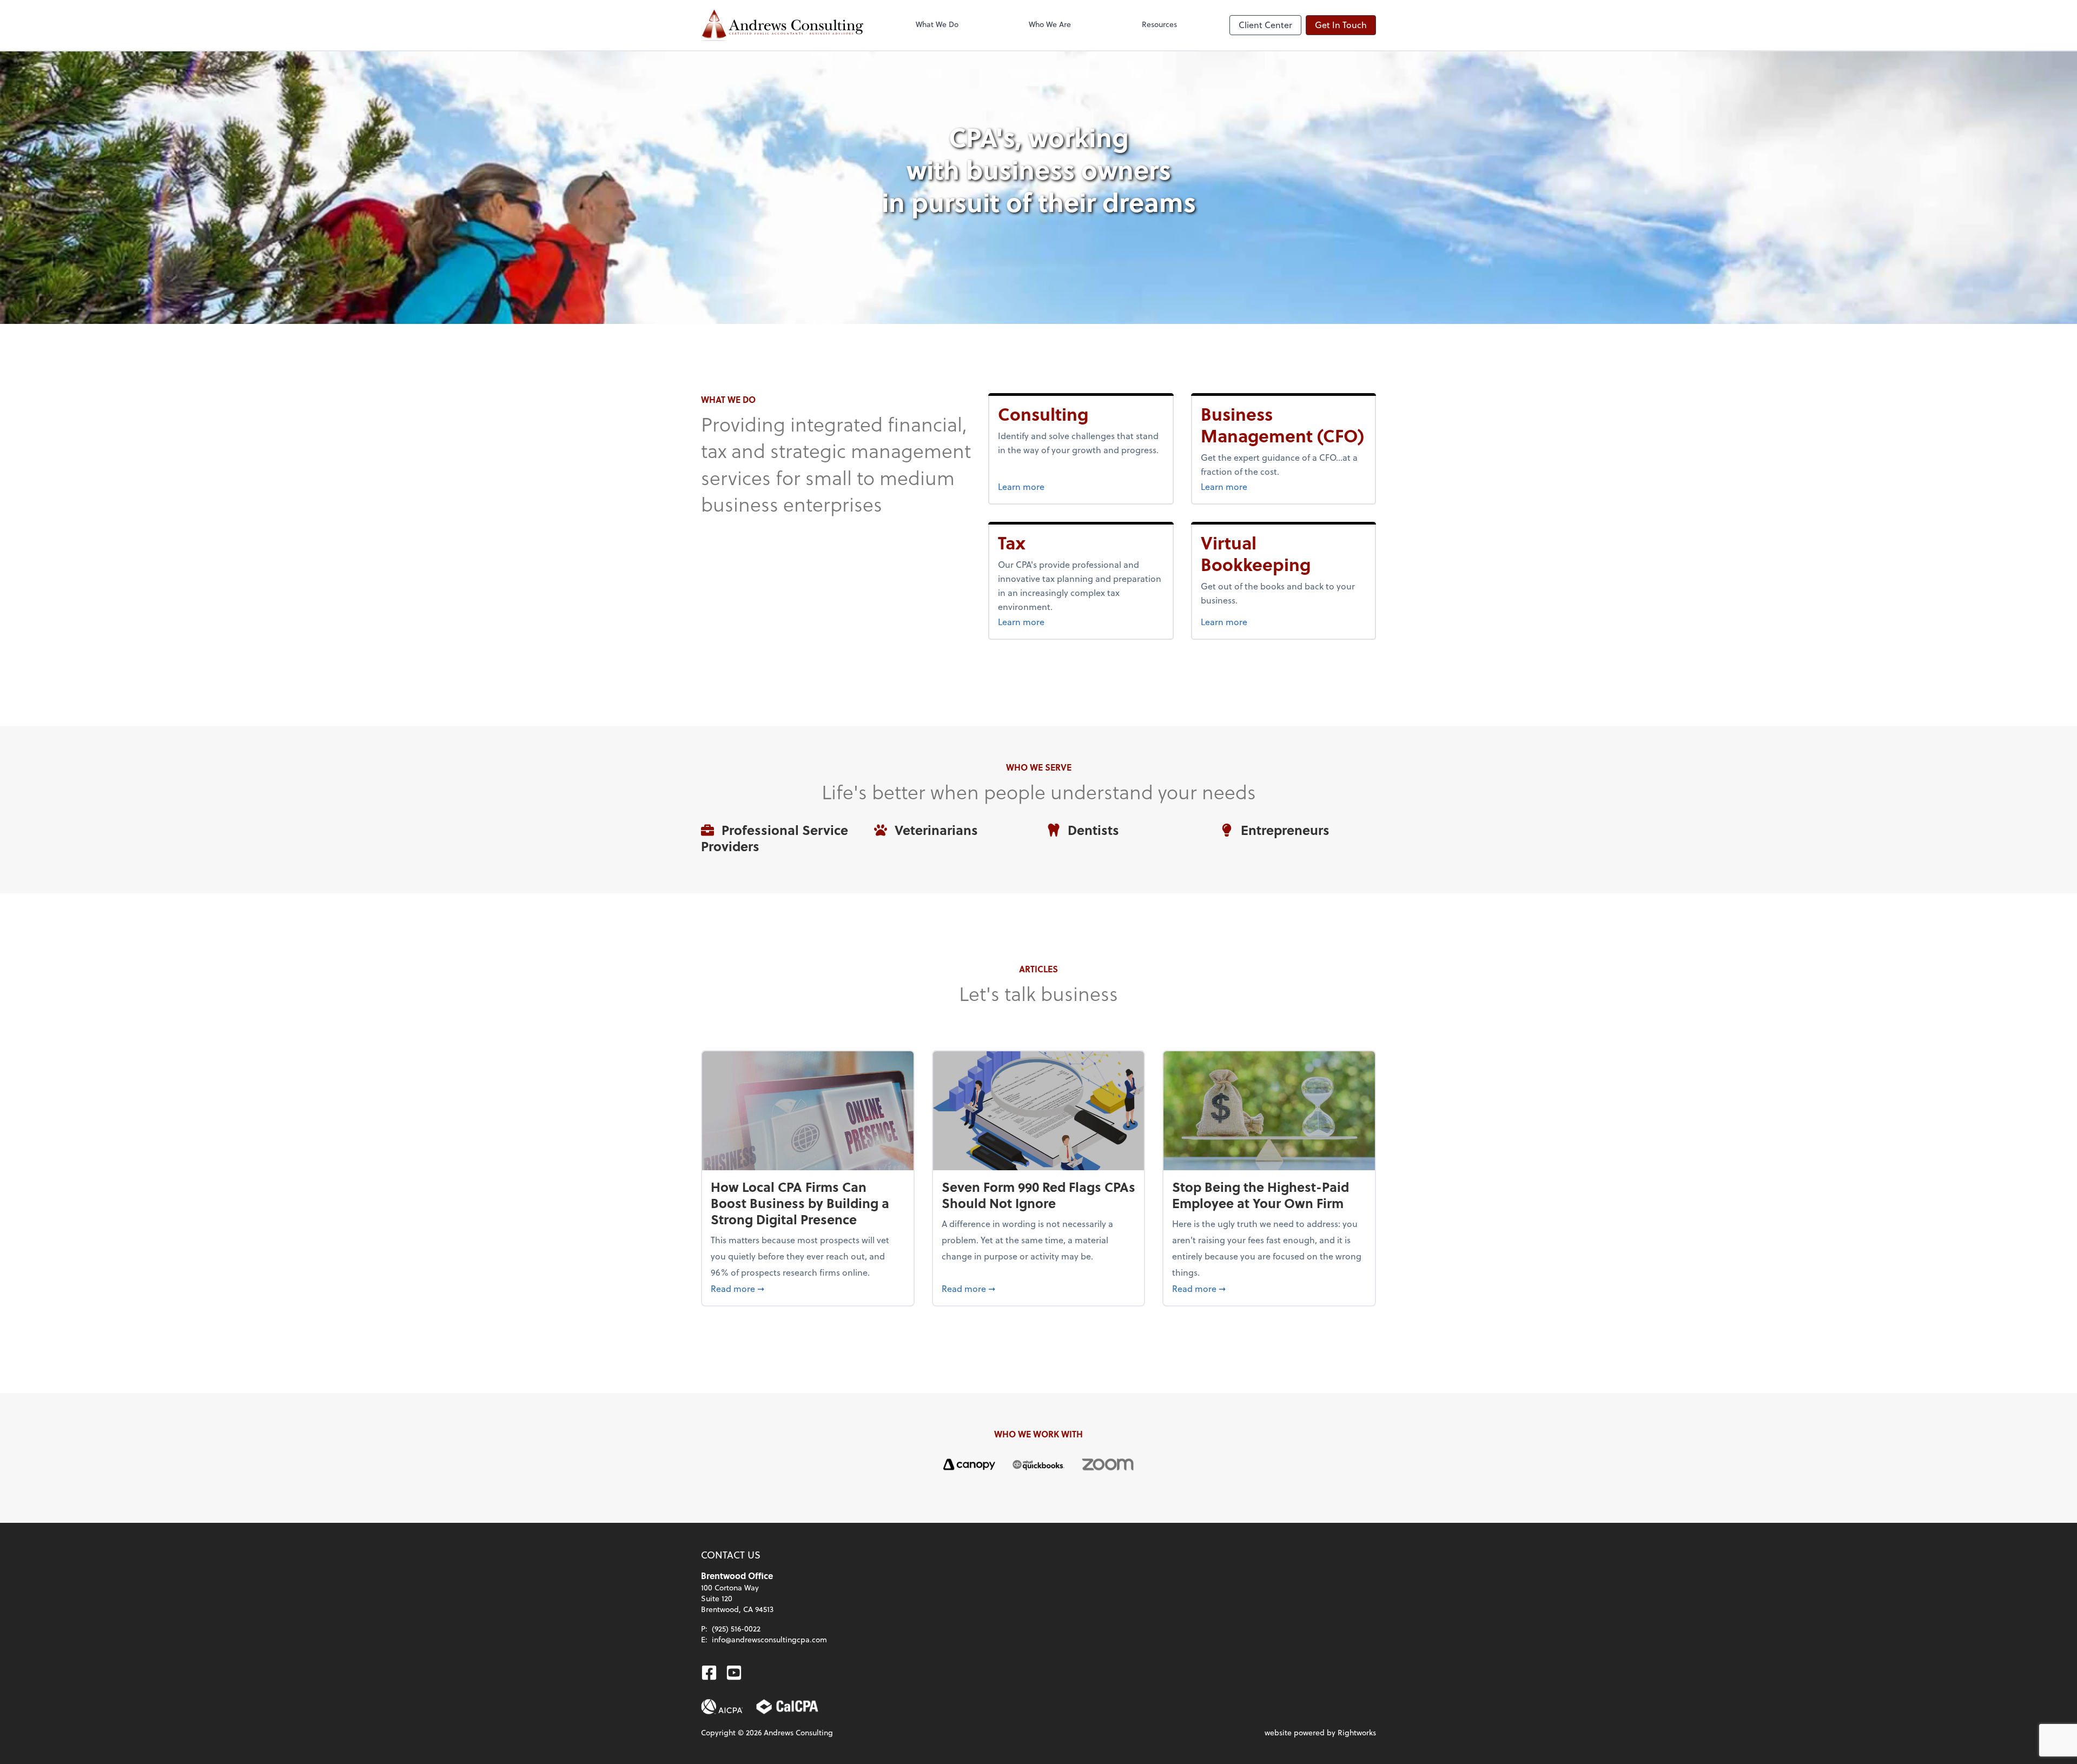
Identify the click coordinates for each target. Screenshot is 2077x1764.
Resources (1159, 24)
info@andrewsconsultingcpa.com (769, 1639)
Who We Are (1050, 24)
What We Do (937, 24)
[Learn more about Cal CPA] (788, 1707)
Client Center (1265, 25)
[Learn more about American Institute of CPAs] (722, 1707)
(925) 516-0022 (736, 1629)
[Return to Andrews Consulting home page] (782, 25)
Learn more (1057, 486)
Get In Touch (1341, 25)
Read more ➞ (808, 1288)
